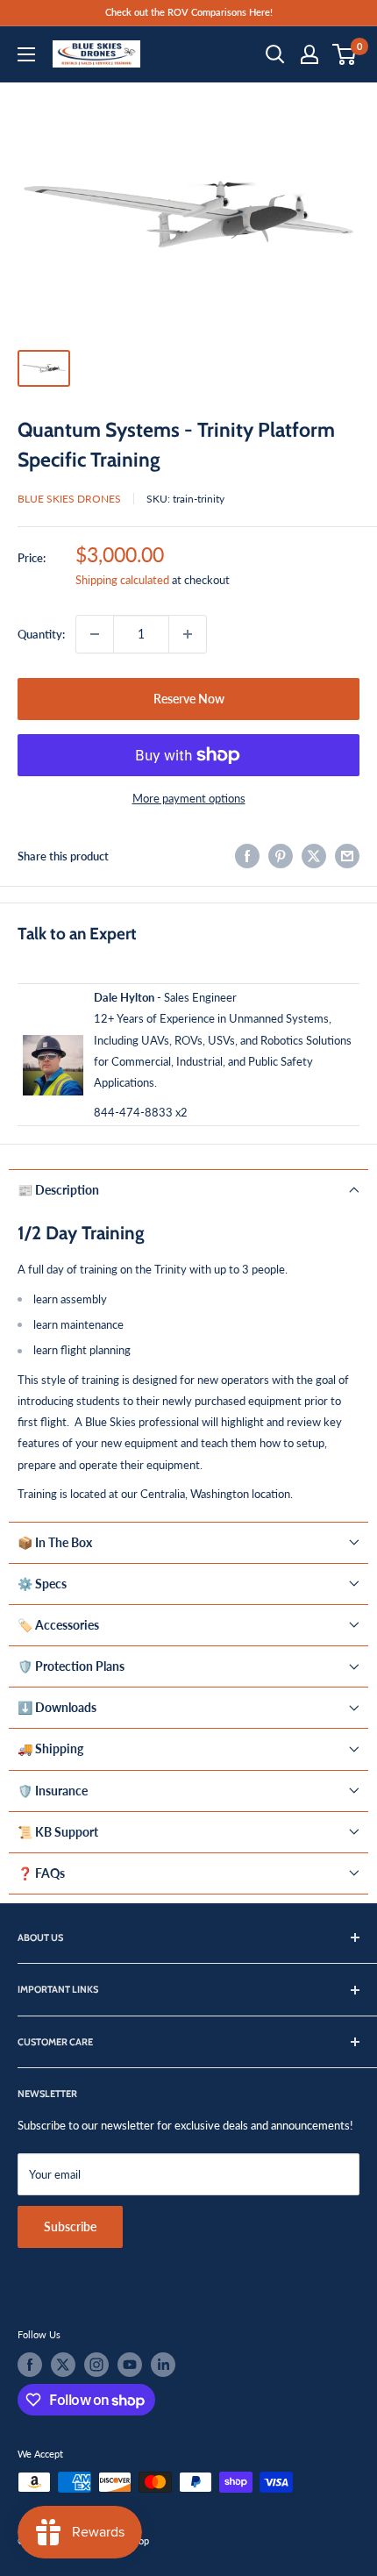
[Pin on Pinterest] (281, 856)
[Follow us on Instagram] (96, 2365)
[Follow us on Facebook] (30, 2365)
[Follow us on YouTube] (130, 2365)
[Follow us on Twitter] (63, 2365)
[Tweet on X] (314, 856)
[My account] (309, 54)
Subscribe (70, 2226)
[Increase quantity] (188, 634)
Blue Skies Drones (69, 499)
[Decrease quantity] (95, 634)
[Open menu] (26, 54)
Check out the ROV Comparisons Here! (189, 12)
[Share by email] (347, 856)
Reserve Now (189, 699)
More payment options (189, 798)
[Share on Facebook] (247, 856)
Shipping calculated (122, 580)
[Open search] (275, 54)
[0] (345, 54)
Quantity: (41, 634)
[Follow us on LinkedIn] (163, 2365)
